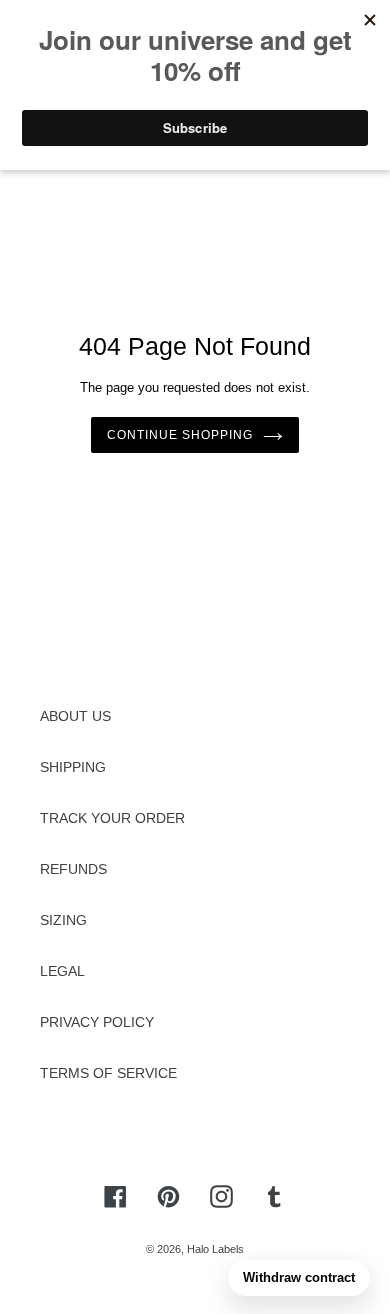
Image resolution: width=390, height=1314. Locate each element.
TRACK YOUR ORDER (112, 818)
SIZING (63, 920)
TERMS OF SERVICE (108, 1073)
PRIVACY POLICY (97, 1022)
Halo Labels (215, 1249)
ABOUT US (75, 716)
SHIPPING (73, 767)
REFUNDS (73, 869)
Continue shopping (179, 435)
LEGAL (62, 971)
